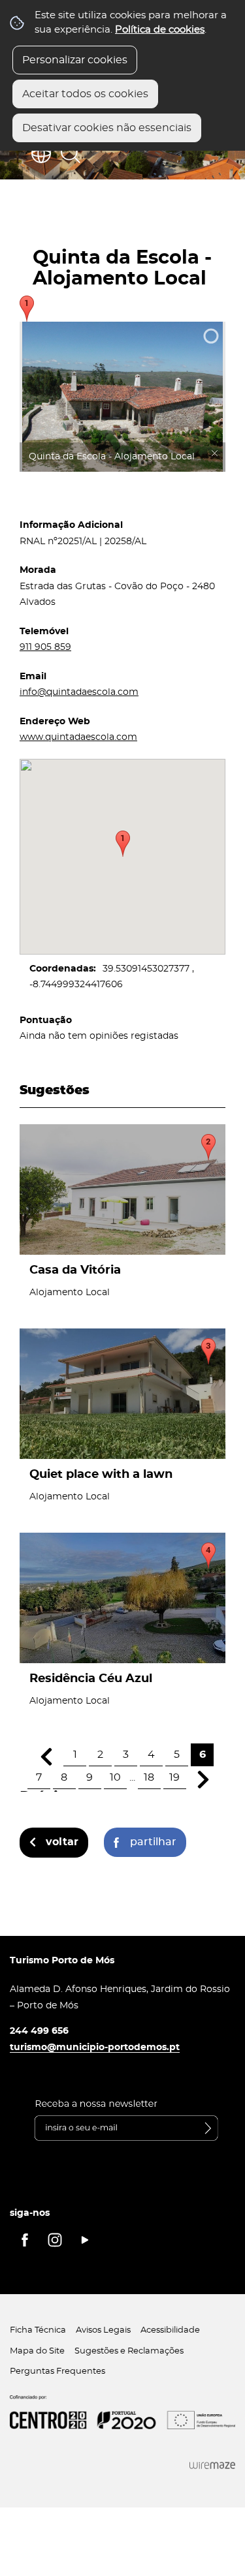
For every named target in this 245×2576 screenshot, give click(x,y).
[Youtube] (85, 2240)
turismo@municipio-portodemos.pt (95, 2047)
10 (115, 1777)
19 (174, 1777)
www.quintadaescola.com (78, 737)
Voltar (62, 1842)
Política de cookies (160, 30)
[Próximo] (204, 1780)
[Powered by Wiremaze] (212, 2465)
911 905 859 (45, 647)
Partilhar (153, 1842)
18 (149, 1777)
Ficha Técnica (38, 2330)
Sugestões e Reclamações (129, 2351)
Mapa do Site (37, 2351)
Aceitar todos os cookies (85, 94)
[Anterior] (46, 1757)
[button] (123, 844)
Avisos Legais (103, 2330)
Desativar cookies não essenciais (107, 128)
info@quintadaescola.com (79, 692)
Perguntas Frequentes (57, 2371)
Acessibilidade (170, 2330)
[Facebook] (25, 2240)
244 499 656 (39, 2031)
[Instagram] (55, 2240)
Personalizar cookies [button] (75, 60)
